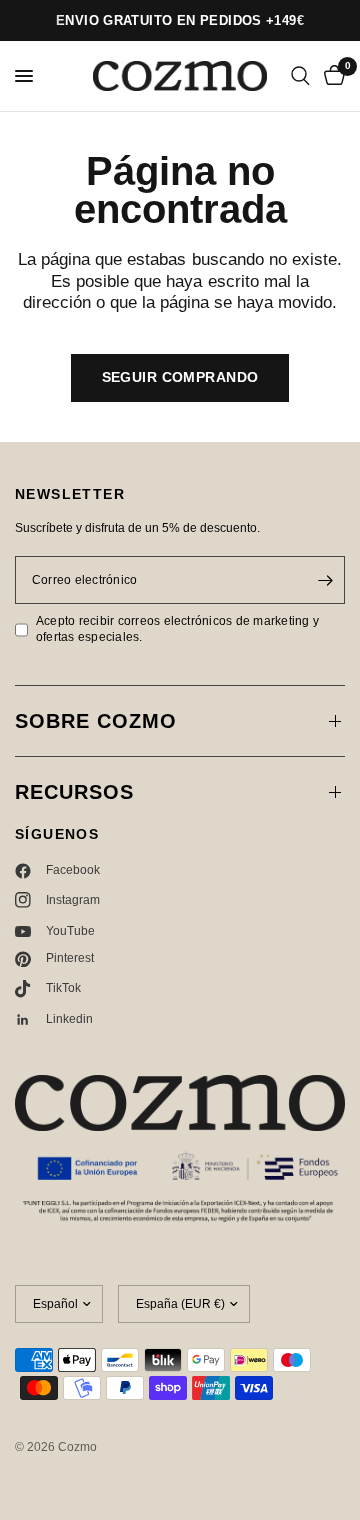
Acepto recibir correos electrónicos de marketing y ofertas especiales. (177, 628)
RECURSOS (74, 792)
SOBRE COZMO (96, 721)
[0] (331, 76)
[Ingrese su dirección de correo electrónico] (325, 580)
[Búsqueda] (300, 76)
